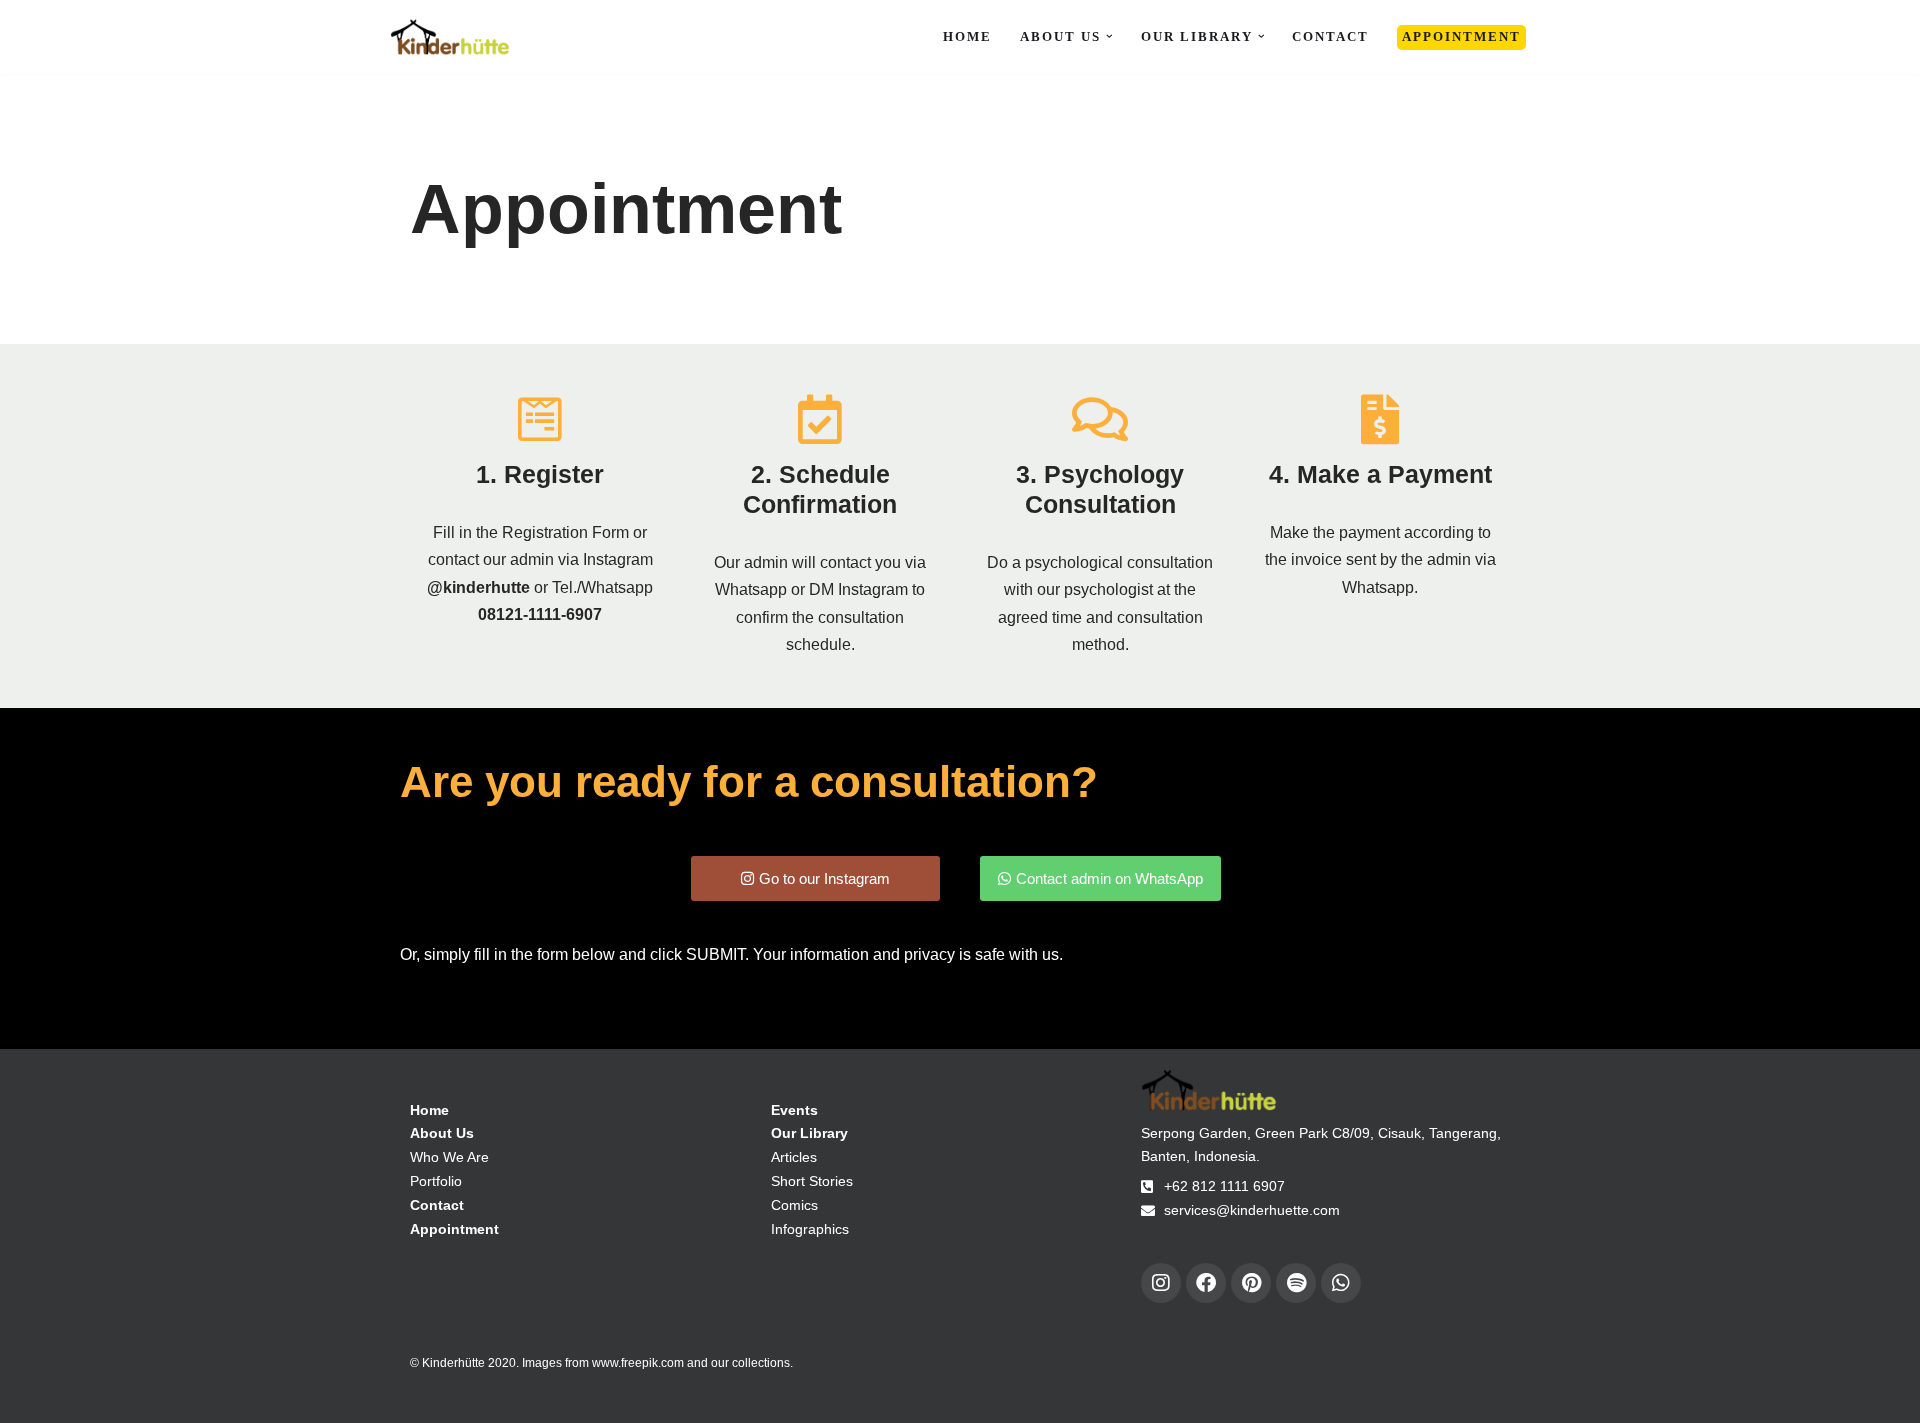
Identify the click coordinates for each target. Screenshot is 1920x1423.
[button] (1109, 36)
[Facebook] (1206, 1283)
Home (967, 36)
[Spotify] (1296, 1283)
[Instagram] (1161, 1283)
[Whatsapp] (1341, 1283)
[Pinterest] (1251, 1283)
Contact (1330, 36)
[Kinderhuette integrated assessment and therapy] (450, 37)
